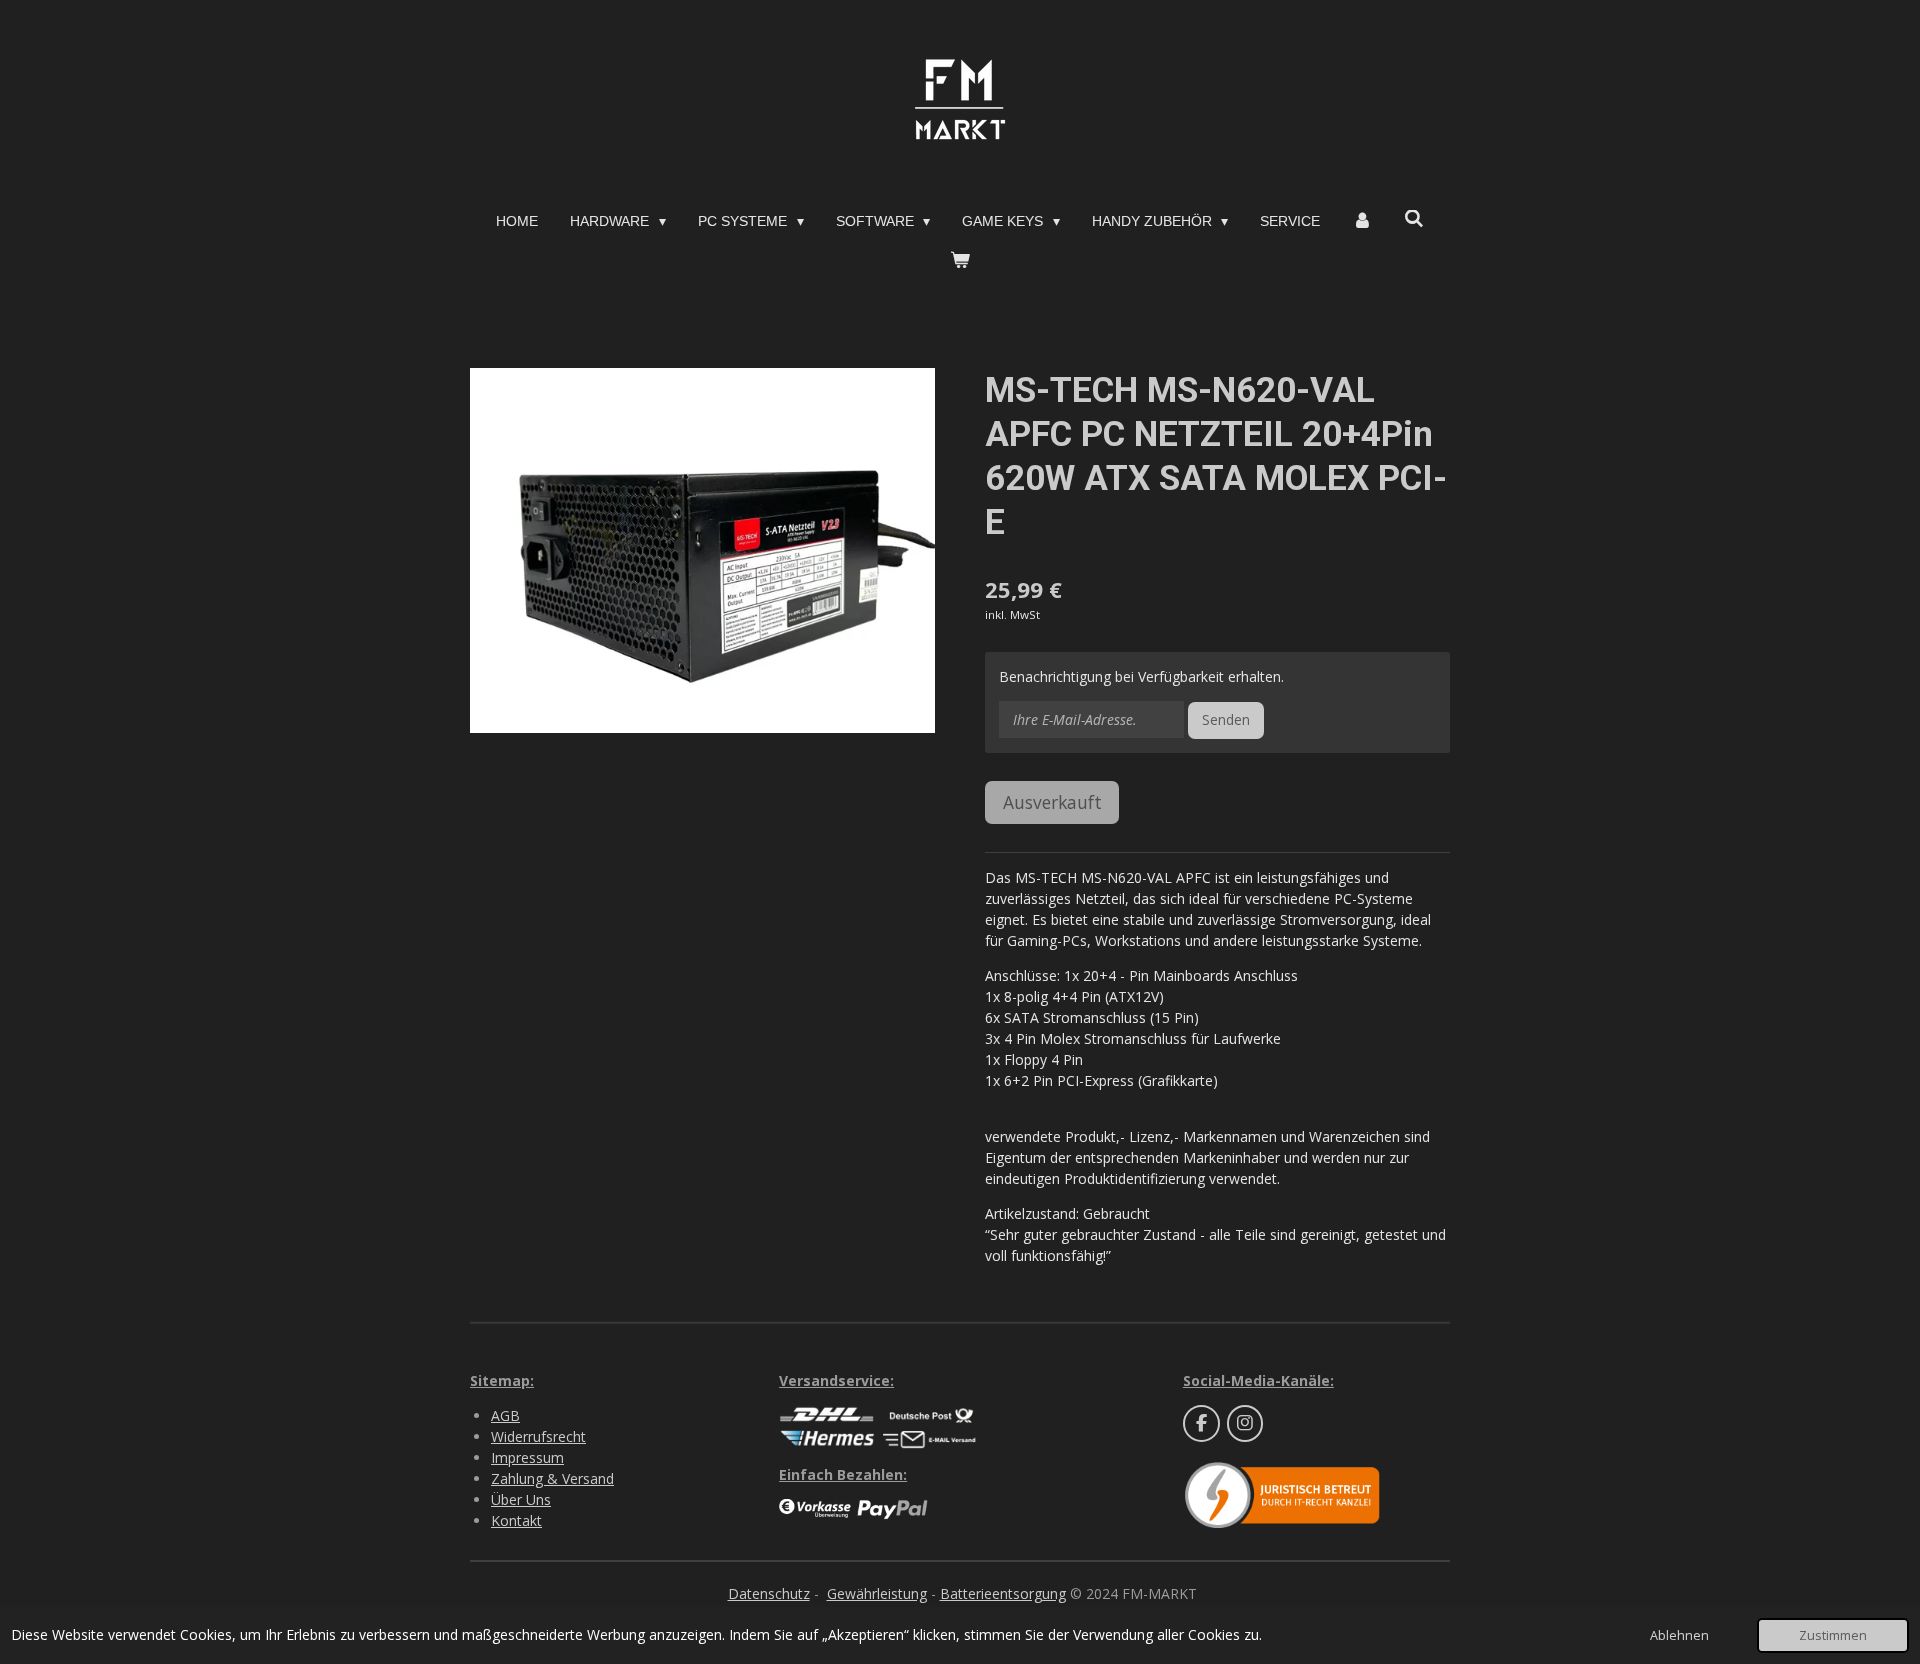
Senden (1226, 719)
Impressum (527, 1457)
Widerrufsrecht (538, 1436)
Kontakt (516, 1520)
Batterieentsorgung (1003, 1593)
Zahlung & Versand (552, 1478)
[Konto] (1362, 221)
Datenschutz (769, 1593)
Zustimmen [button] (1833, 1635)
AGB (505, 1415)
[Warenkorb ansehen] (960, 260)
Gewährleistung (877, 1593)
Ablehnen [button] (1679, 1635)
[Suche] (1414, 219)
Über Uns (521, 1499)
